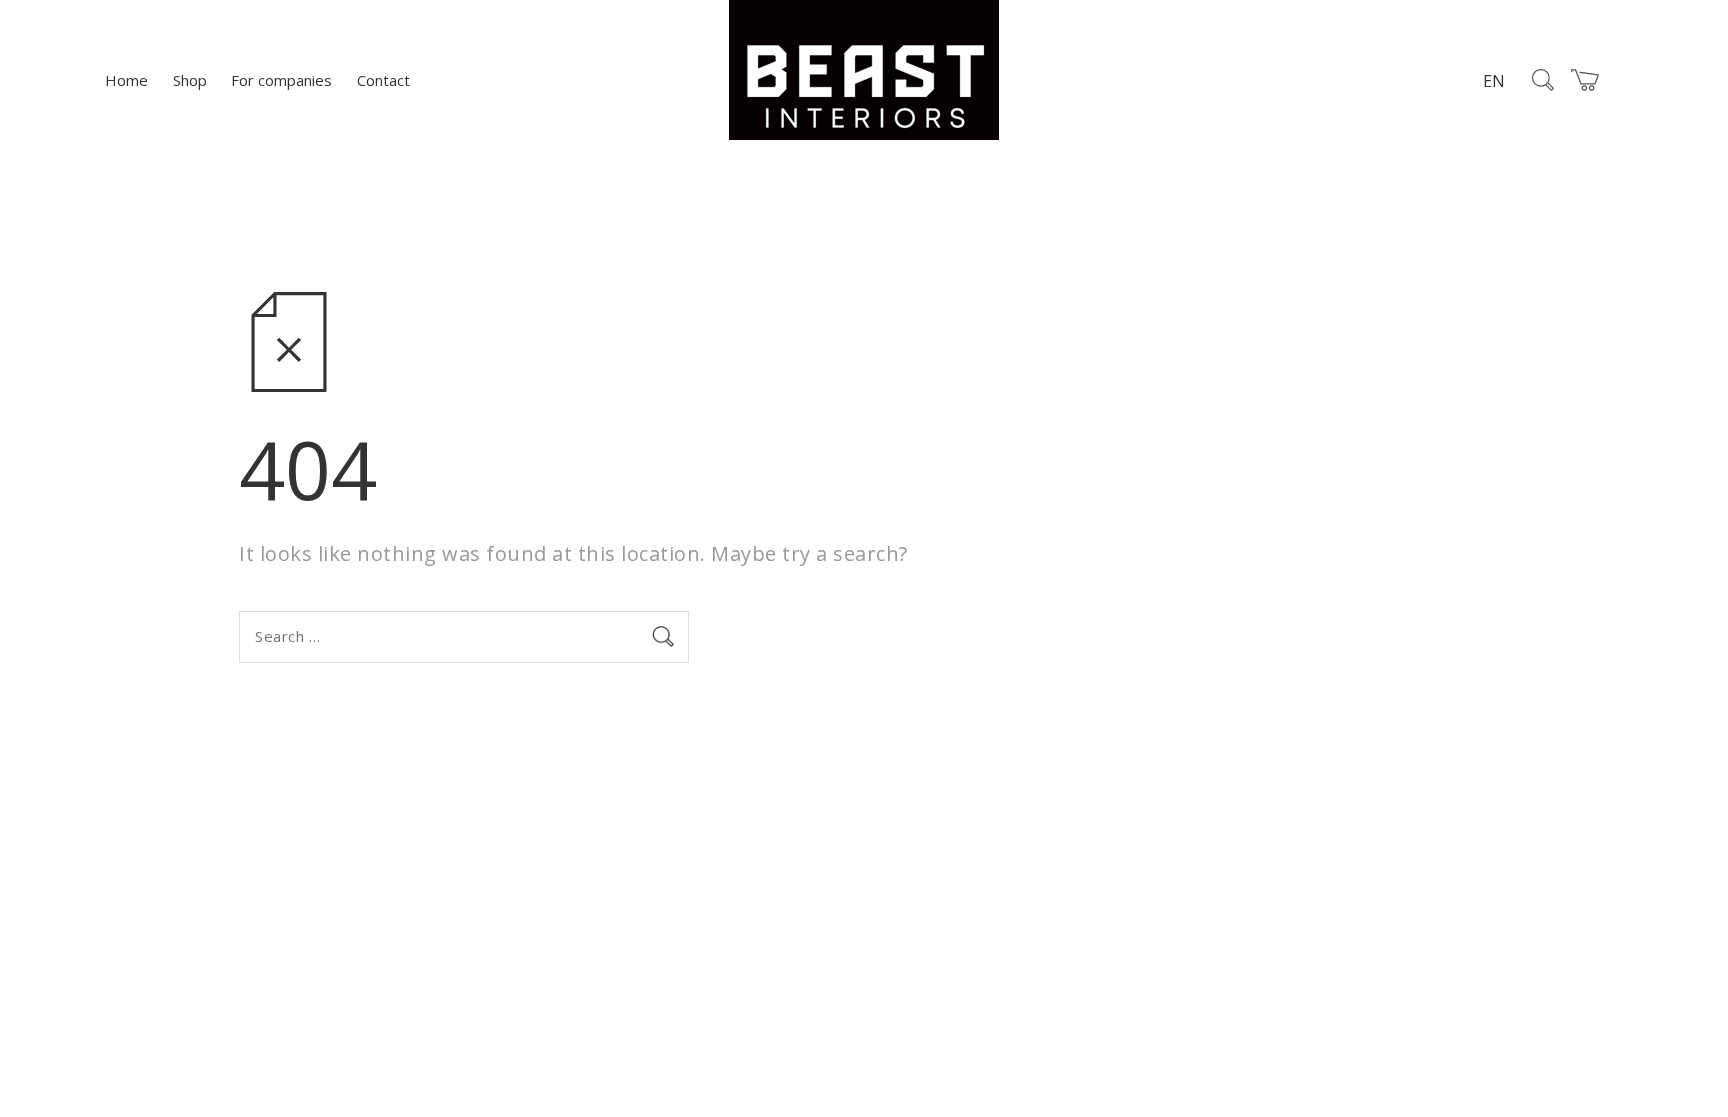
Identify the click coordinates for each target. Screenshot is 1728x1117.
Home (126, 80)
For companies (281, 80)
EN (1494, 81)
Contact (383, 80)
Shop (190, 80)
